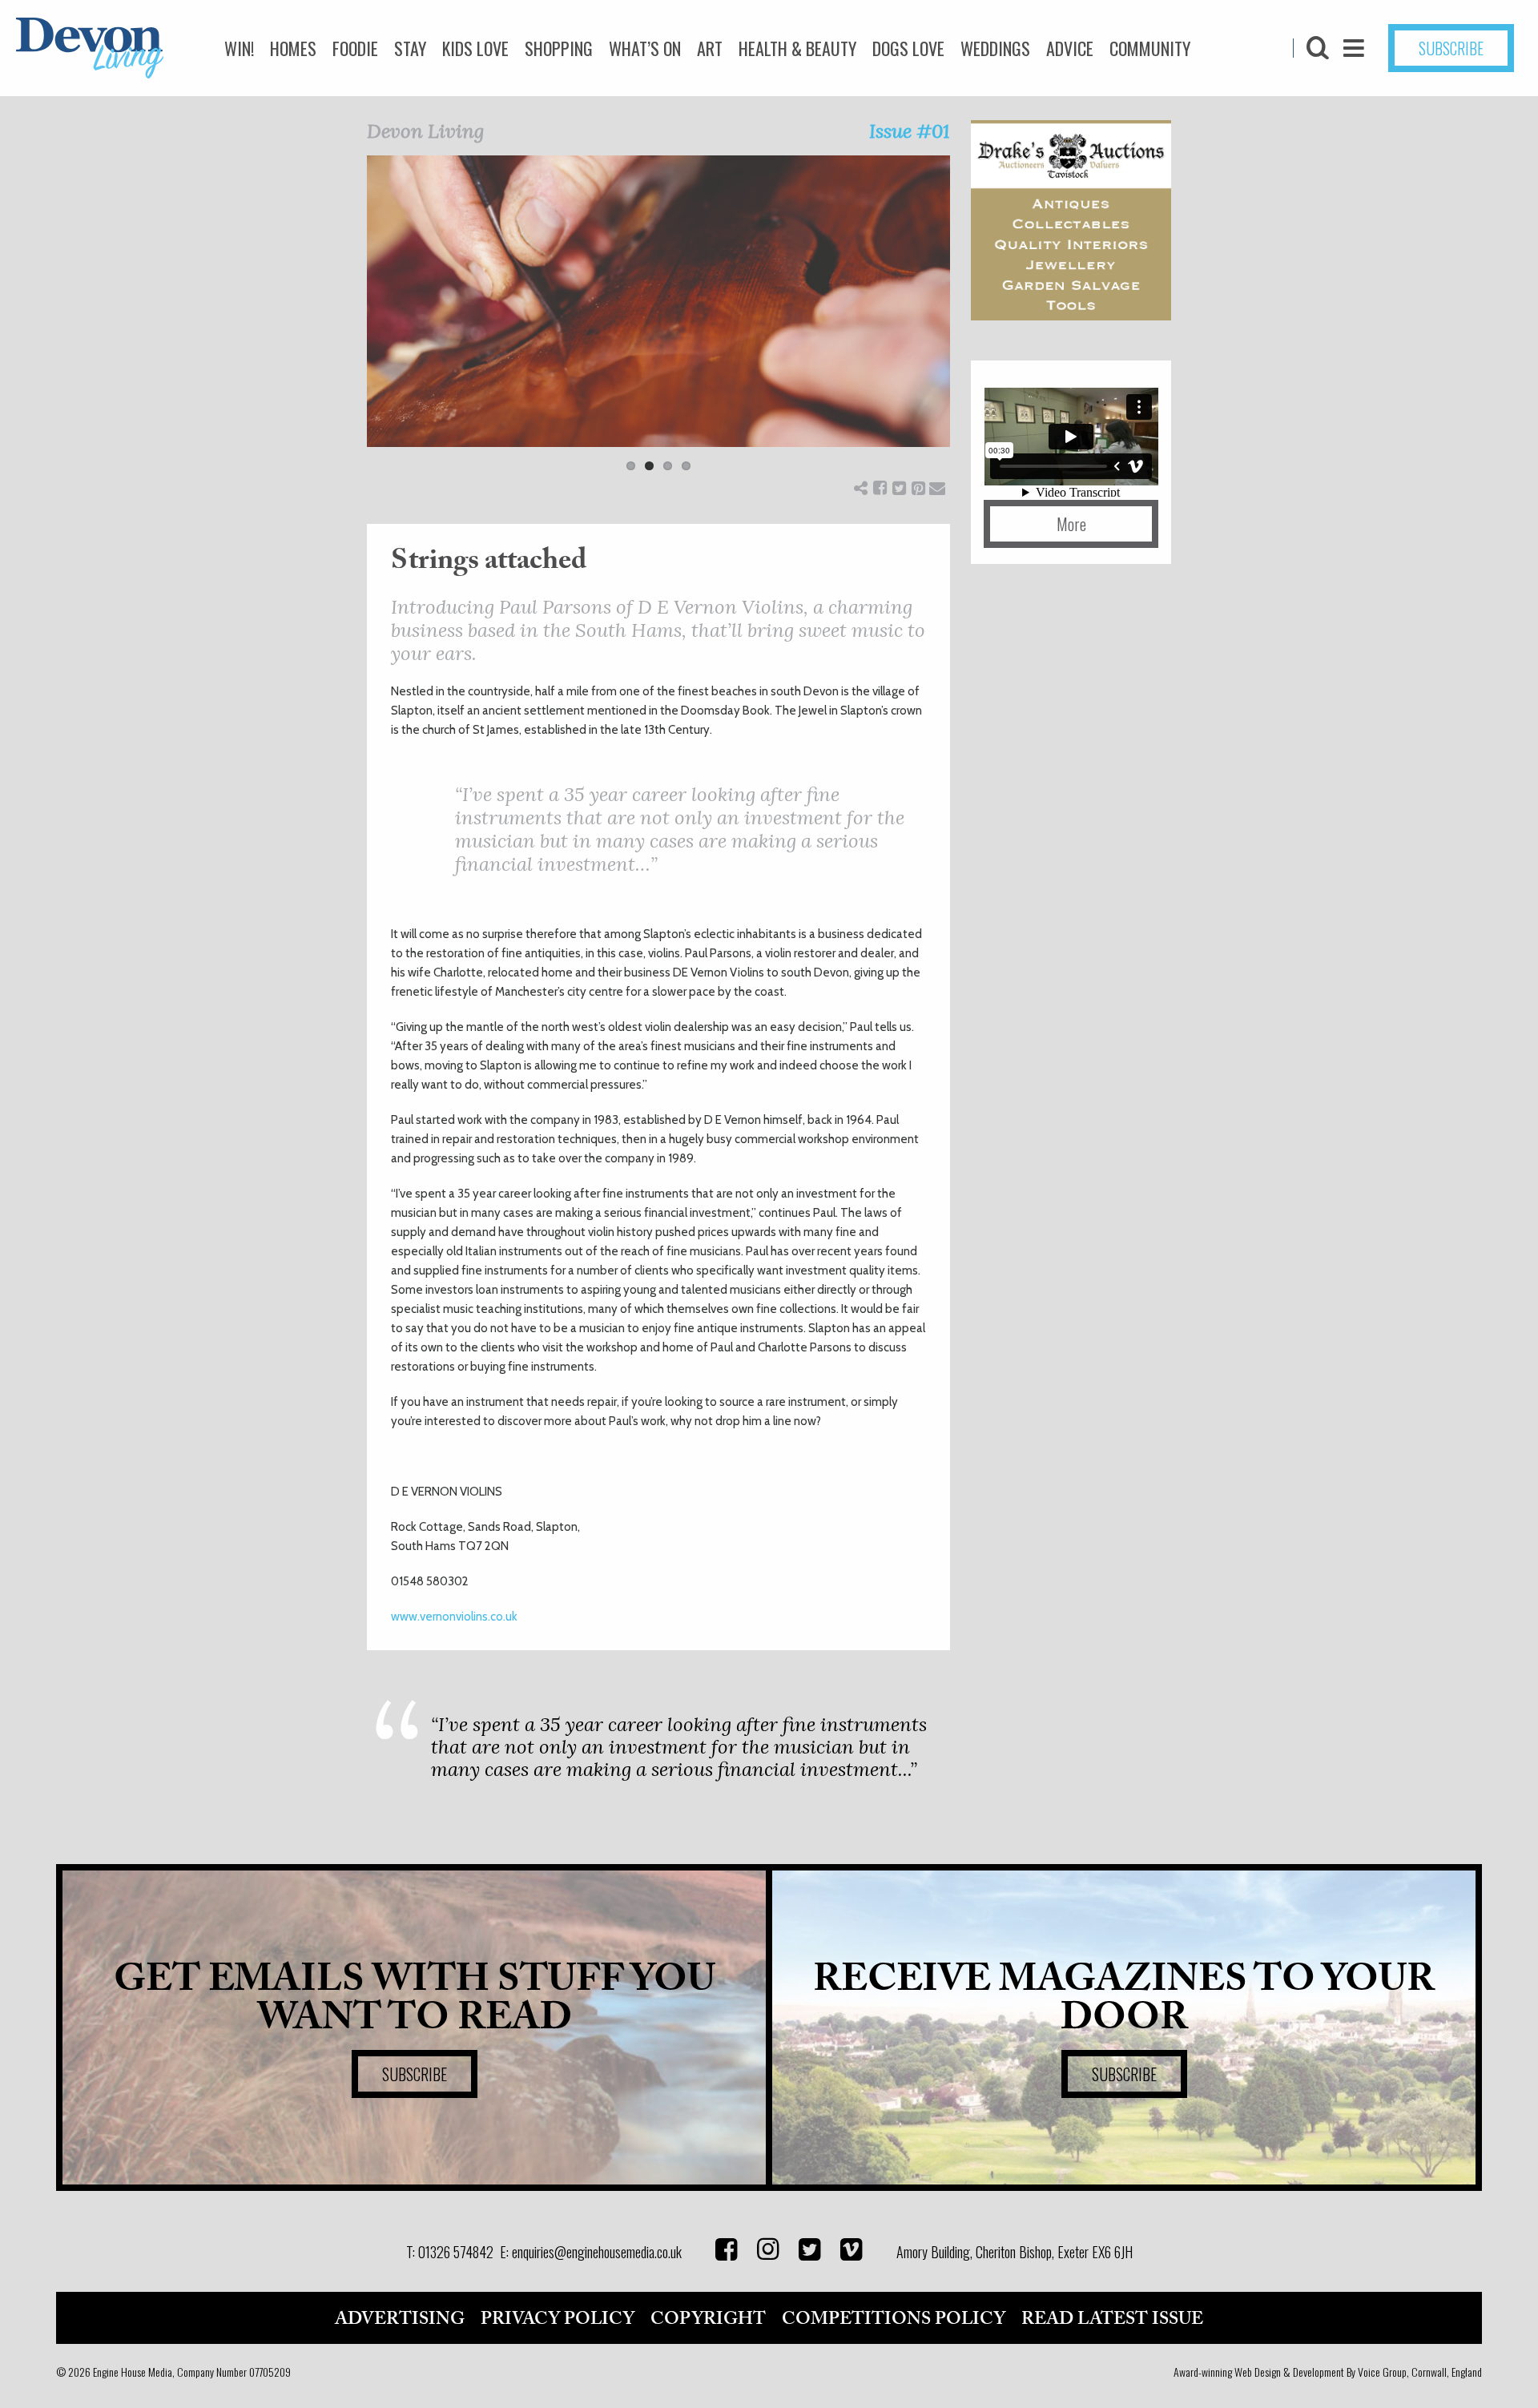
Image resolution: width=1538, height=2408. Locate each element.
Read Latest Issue (1112, 2319)
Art (710, 48)
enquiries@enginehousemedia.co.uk (597, 2252)
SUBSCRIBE (1451, 48)
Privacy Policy (558, 2319)
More (1071, 524)
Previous (343, 324)
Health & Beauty (797, 48)
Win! (239, 48)
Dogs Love (908, 48)
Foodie (355, 48)
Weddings (995, 48)
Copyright (708, 2319)
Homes (293, 48)
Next (974, 324)
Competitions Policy (894, 2319)
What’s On (645, 48)
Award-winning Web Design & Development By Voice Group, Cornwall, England (1328, 2372)
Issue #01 (910, 131)
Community (1150, 48)
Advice (1070, 48)
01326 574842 (456, 2252)
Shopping (559, 48)
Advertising (400, 2319)
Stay (410, 48)
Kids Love (475, 48)
